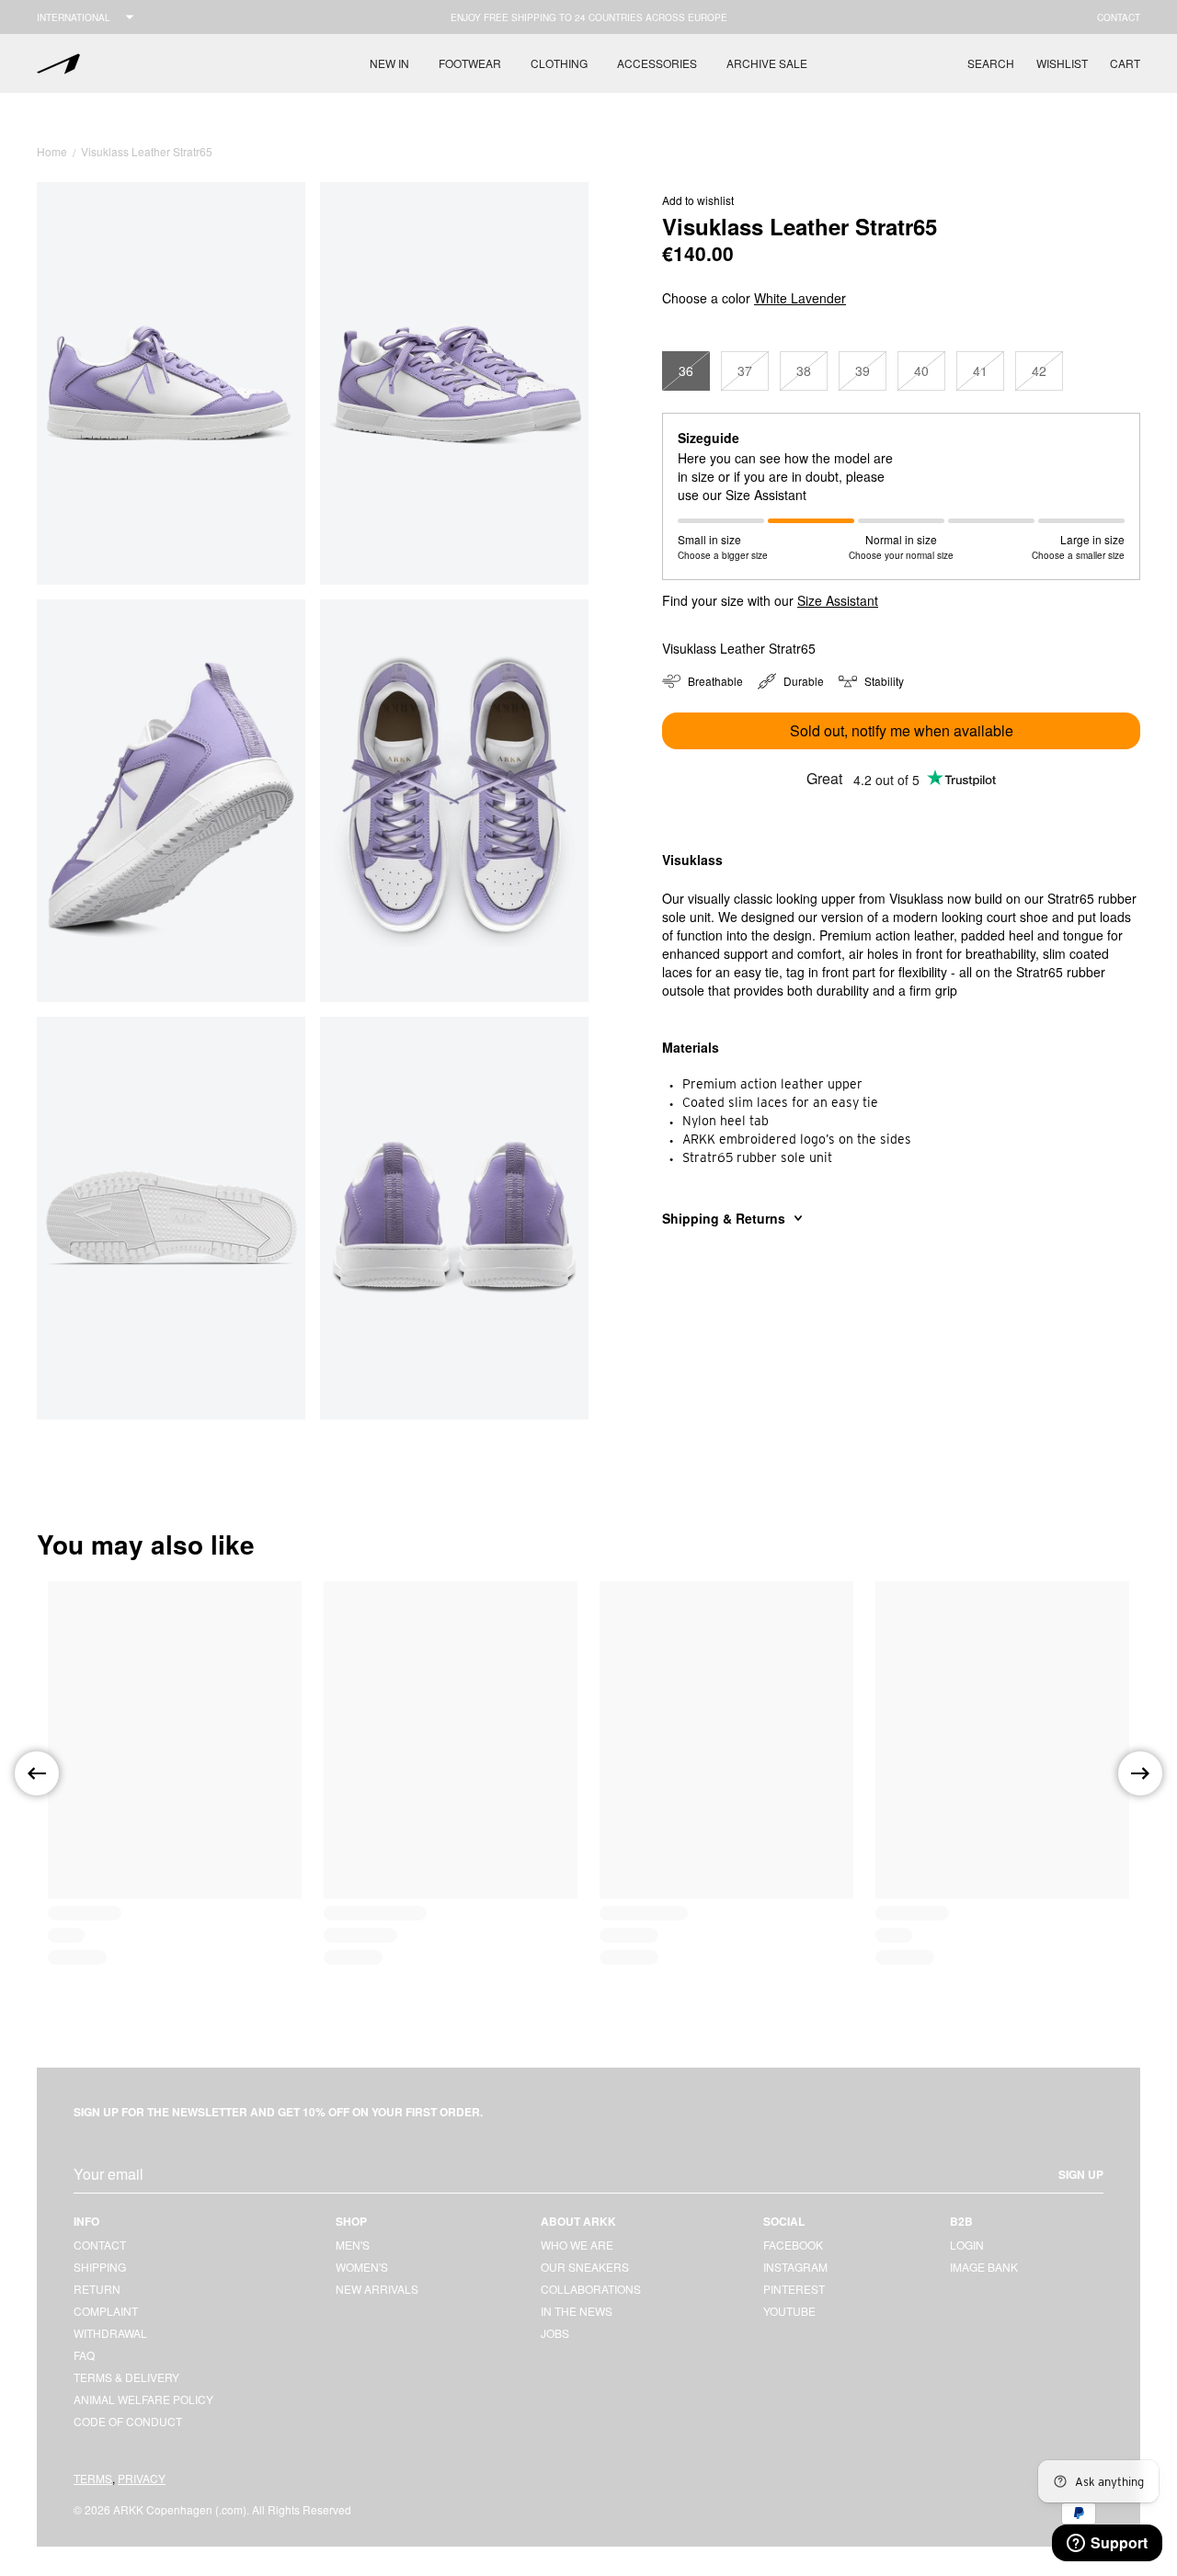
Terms (93, 2478)
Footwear (470, 63)
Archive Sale (767, 63)
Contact (1119, 17)
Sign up (1081, 2174)
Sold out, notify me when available (902, 730)
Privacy (142, 2478)
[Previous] (37, 1773)
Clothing (559, 63)
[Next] (1140, 1773)
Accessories (657, 63)
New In (389, 63)
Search (991, 63)
